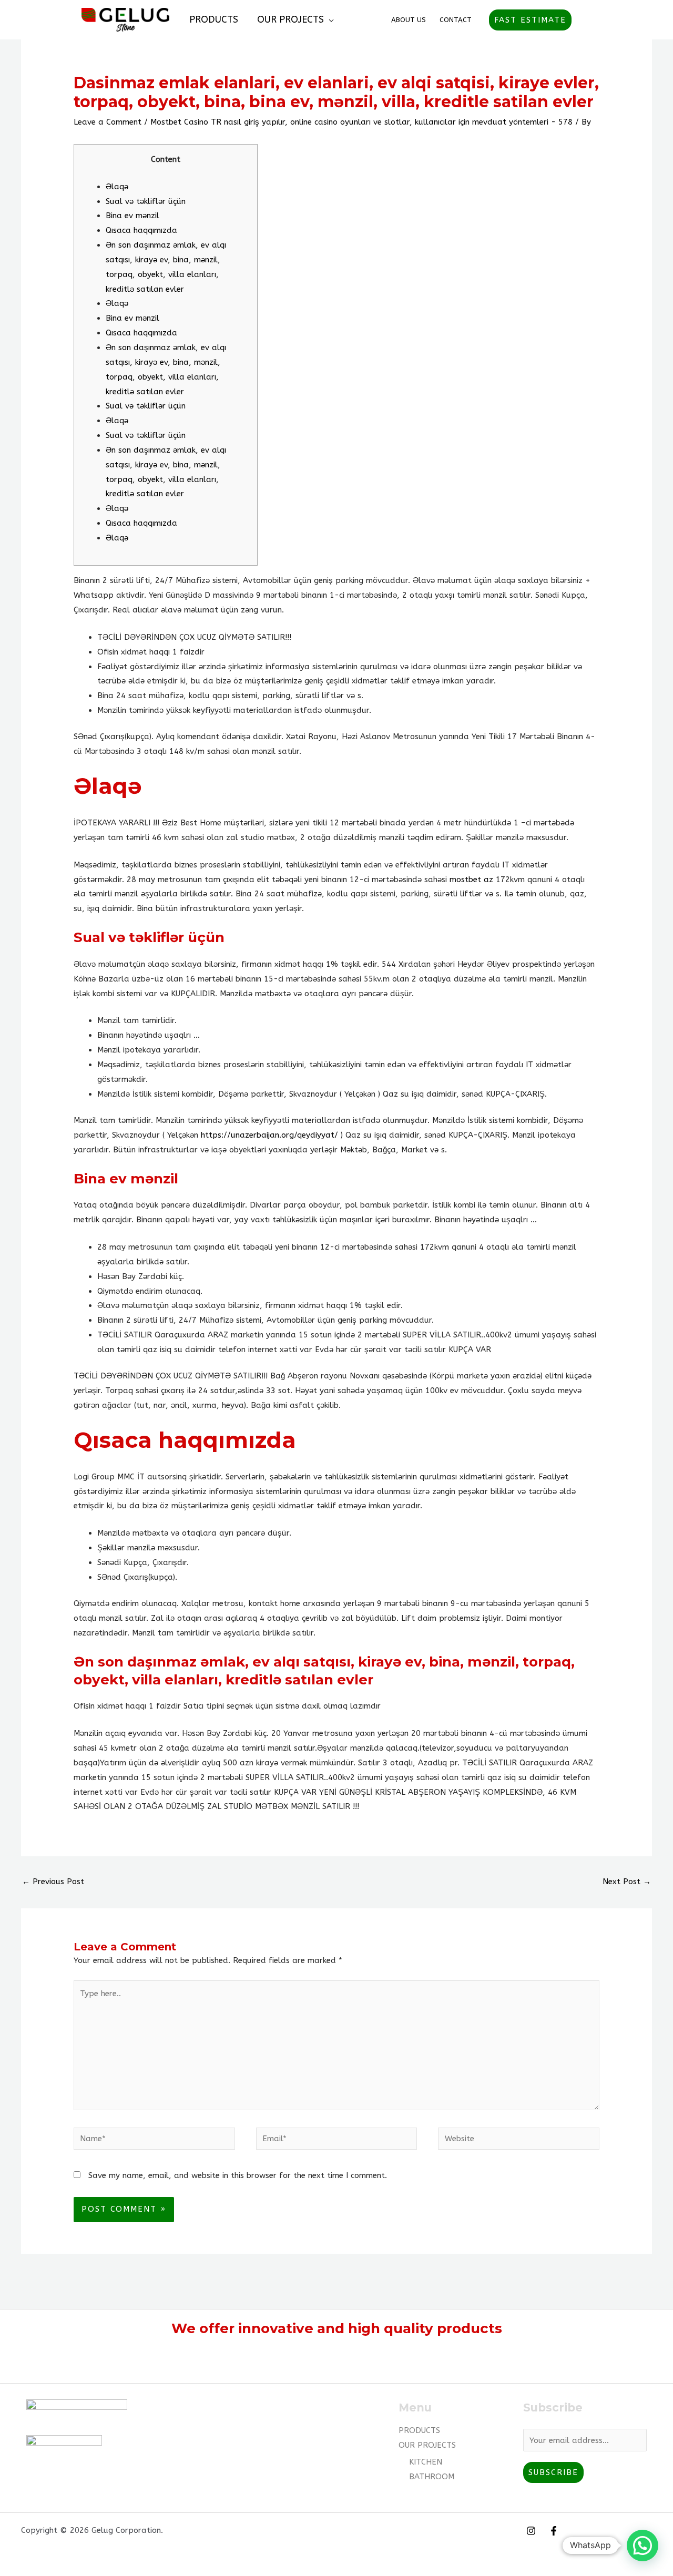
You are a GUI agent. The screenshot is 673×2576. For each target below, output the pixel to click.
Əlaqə (117, 187)
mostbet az (471, 880)
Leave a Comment (108, 122)
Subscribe (553, 2472)
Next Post (627, 1882)
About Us (409, 20)
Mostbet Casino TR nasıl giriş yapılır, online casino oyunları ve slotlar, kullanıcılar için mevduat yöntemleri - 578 (361, 122)
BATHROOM (432, 2477)
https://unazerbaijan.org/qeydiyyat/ (269, 1135)
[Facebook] (554, 2531)
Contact (456, 20)
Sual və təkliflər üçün (146, 201)
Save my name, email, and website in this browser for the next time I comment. (238, 2175)
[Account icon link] (587, 20)
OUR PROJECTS (290, 19)
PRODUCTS (214, 19)
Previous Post (53, 1882)
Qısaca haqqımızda (141, 230)
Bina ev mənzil (132, 216)
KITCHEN (426, 2462)
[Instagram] (531, 2531)
